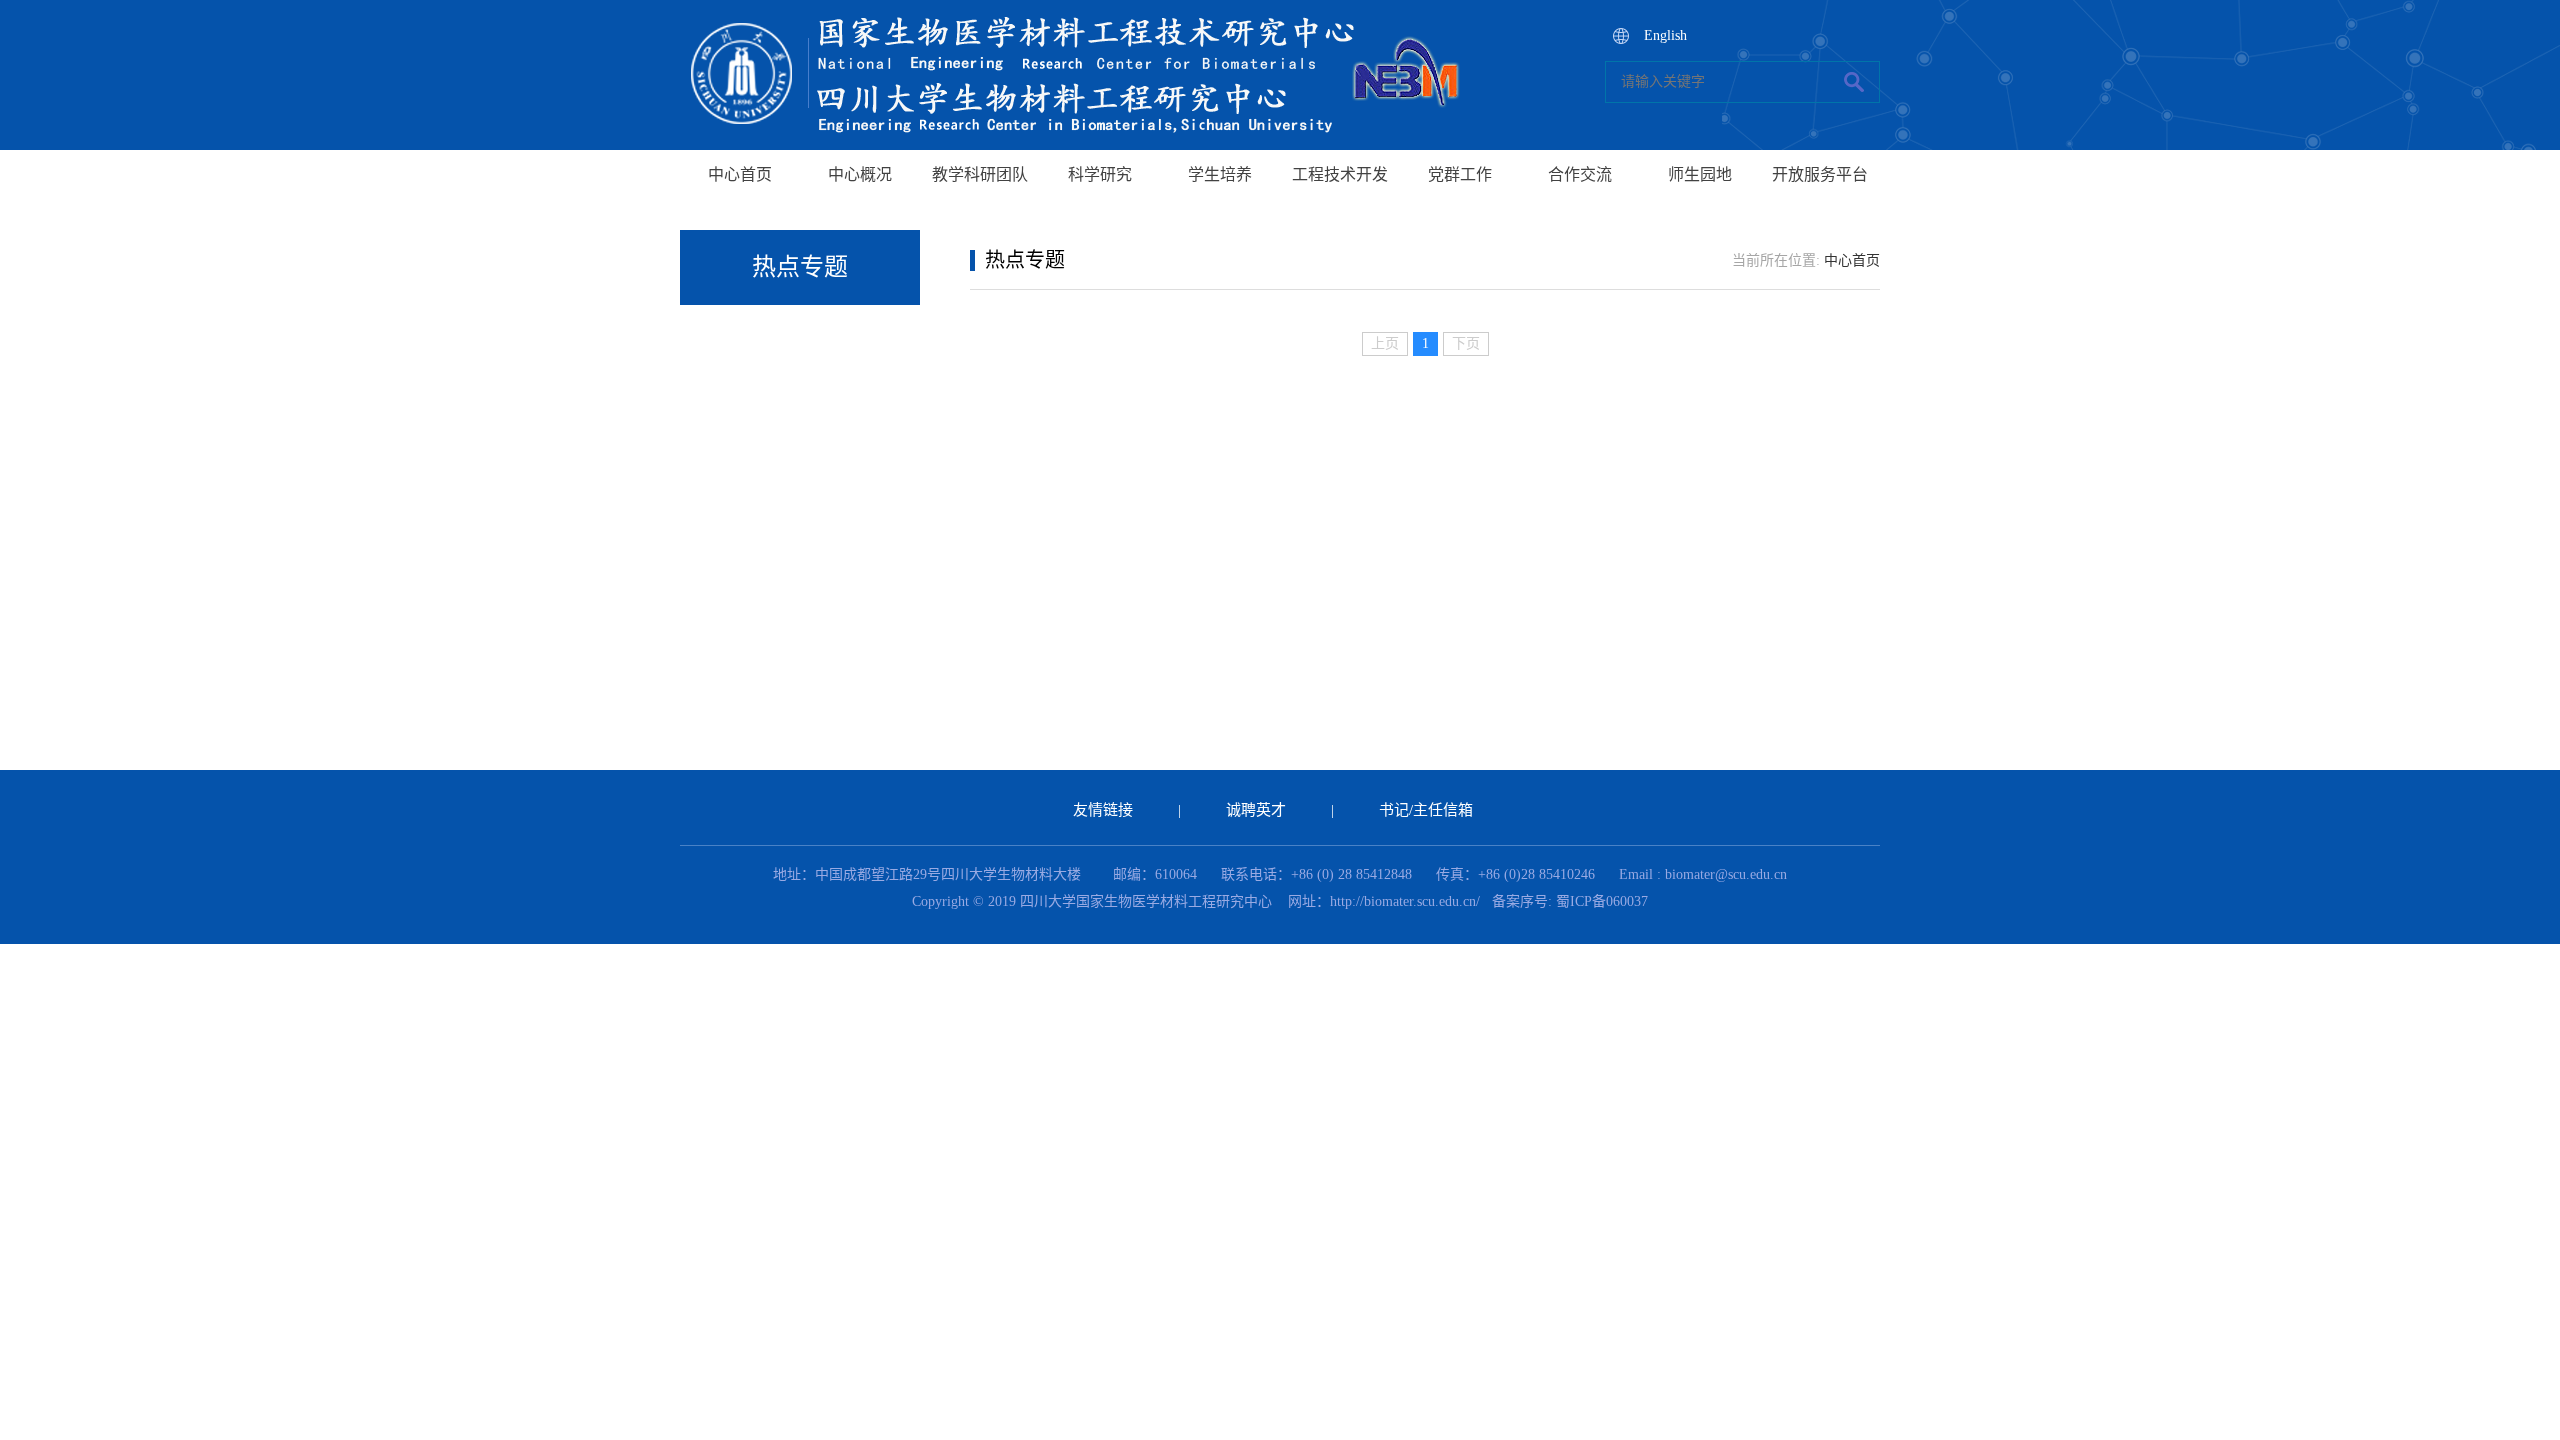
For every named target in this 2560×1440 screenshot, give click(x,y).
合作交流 (1580, 174)
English (1665, 35)
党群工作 (1460, 174)
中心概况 (860, 174)
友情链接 (1103, 810)
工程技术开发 (1340, 174)
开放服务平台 (1820, 174)
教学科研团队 (980, 174)
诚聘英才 (1256, 810)
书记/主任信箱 (1426, 810)
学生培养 (1220, 174)
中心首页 (740, 174)
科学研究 (1100, 174)
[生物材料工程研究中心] (1080, 10)
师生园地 (1700, 174)
